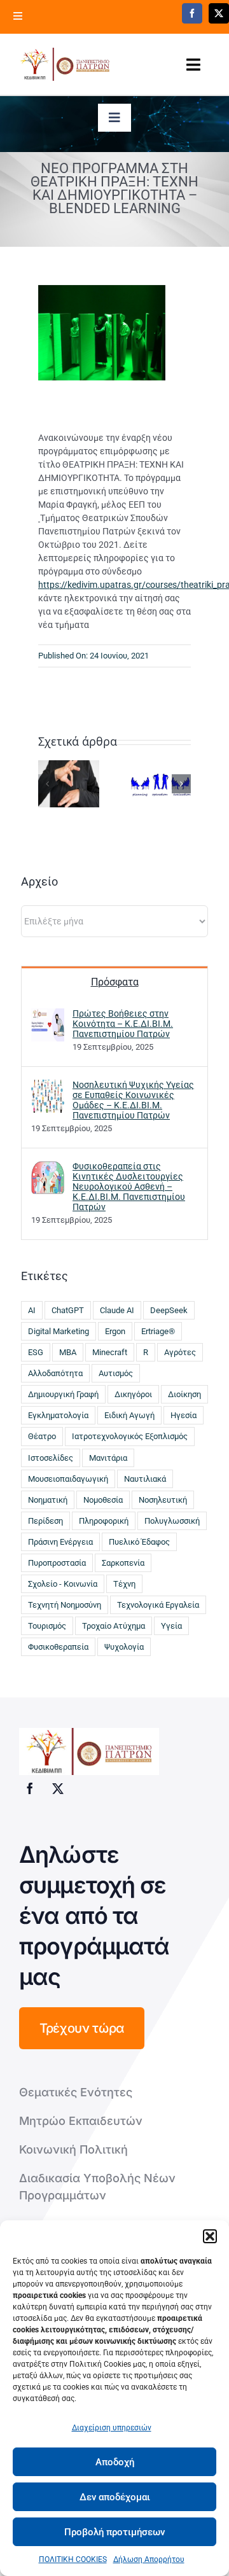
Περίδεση (45, 1521)
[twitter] (219, 13)
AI (32, 1310)
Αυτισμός (116, 1373)
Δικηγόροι (133, 1394)
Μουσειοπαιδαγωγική (68, 1479)
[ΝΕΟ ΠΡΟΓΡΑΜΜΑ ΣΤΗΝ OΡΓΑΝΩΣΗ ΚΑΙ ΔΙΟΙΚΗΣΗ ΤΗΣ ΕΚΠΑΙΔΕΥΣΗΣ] (160, 783)
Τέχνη (124, 1584)
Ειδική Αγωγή (129, 1415)
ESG (36, 1352)
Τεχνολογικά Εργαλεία (158, 1605)
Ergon (115, 1331)
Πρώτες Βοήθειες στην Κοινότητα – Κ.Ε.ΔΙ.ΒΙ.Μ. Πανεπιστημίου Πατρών (123, 1024)
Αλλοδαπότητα (55, 1373)
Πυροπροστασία (57, 1563)
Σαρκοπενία (123, 1563)
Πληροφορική (104, 1521)
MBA (68, 1352)
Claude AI (117, 1310)
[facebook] (192, 13)
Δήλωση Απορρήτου (149, 2559)
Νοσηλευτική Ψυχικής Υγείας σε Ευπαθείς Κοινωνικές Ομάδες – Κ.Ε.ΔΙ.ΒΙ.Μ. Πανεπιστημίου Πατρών (133, 1100)
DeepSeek (169, 1310)
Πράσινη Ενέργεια (60, 1542)
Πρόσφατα (115, 982)
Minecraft (110, 1352)
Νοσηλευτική (163, 1500)
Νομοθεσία (103, 1500)
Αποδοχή (115, 2462)
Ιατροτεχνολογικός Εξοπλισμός (130, 1436)
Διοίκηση (184, 1394)
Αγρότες (180, 1352)
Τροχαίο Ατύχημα (114, 1626)
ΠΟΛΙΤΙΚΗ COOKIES (73, 2559)
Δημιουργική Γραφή (63, 1394)
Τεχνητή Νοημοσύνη (65, 1605)
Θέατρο (42, 1436)
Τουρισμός (47, 1626)
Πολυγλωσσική (172, 1521)
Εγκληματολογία (58, 1415)
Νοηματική (48, 1500)
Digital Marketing (59, 1331)
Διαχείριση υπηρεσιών (112, 2428)
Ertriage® (158, 1331)
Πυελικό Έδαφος (139, 1542)
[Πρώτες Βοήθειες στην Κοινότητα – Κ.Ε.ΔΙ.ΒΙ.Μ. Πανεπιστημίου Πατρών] (48, 1024)
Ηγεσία (184, 1415)
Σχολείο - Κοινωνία (63, 1584)
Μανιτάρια (108, 1458)
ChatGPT (68, 1310)
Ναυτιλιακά (145, 1479)
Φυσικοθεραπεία (58, 1647)
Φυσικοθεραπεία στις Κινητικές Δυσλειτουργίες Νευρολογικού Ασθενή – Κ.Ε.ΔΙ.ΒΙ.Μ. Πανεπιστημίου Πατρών (129, 1187)
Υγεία (171, 1626)
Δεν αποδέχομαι (115, 2497)
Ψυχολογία (124, 1647)
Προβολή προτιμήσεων (114, 2532)
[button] (210, 2236)
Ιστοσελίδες (51, 1458)
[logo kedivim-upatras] (65, 64)
